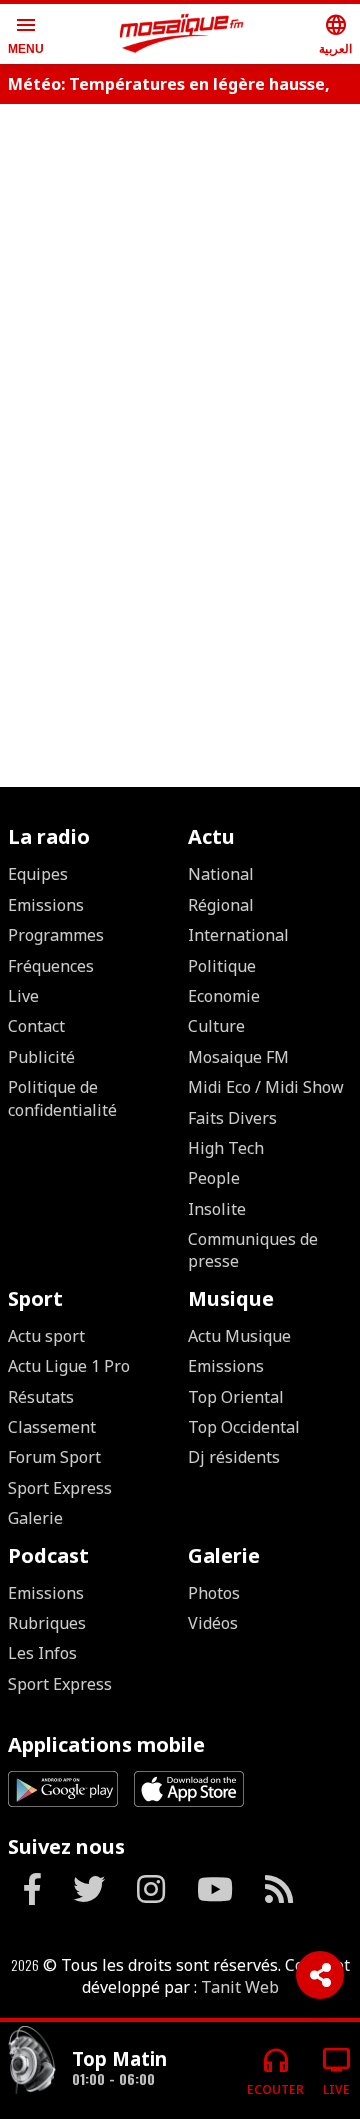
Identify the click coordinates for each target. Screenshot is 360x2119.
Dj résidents (234, 1457)
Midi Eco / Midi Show (266, 1087)
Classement (52, 1427)
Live (23, 996)
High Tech (226, 1148)
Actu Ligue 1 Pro (69, 1366)
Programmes (56, 935)
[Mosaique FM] (182, 34)
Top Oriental (236, 1397)
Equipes (38, 874)
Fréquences (51, 966)
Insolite (217, 1209)
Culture (216, 1026)
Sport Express (60, 1488)
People (214, 1178)
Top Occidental (244, 1427)
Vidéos (213, 1623)
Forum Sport (54, 1457)
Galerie (35, 1518)
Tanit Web (240, 1987)
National (221, 874)
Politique (222, 966)
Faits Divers (232, 1118)
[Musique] (32, 2062)
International (238, 935)
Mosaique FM (238, 1057)
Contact (36, 1026)
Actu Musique (239, 1336)
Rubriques (47, 1623)
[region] (180, 501)
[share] (320, 1975)
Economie (224, 996)
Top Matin (119, 2058)
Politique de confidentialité (62, 1098)
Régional (221, 905)
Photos (214, 1593)
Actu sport (46, 1336)
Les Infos (42, 1653)
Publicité (41, 1057)
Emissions (46, 905)
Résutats (41, 1397)
